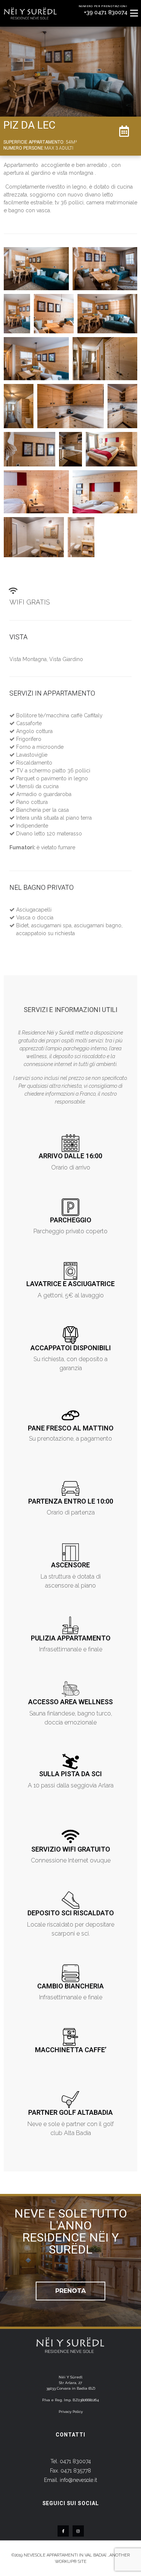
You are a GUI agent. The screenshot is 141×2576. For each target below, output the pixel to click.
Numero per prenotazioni (103, 6)
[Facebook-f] (63, 2531)
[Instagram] (78, 2531)
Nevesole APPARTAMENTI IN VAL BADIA (64, 2555)
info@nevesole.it (78, 2480)
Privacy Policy (71, 2412)
